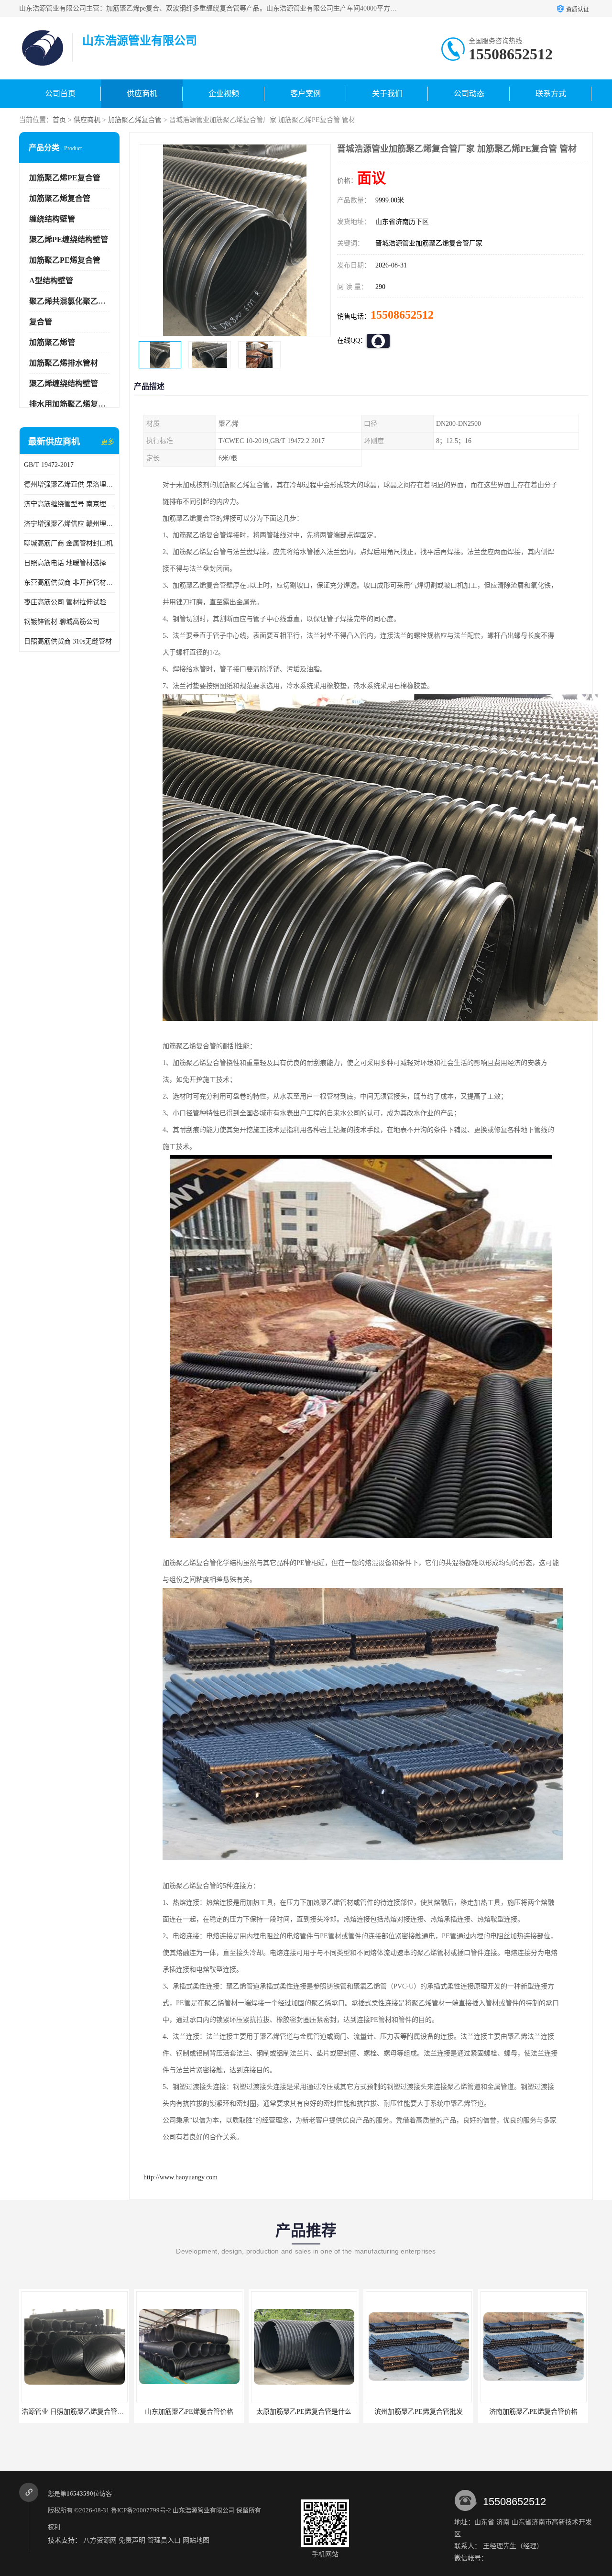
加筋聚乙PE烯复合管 (65, 260)
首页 (59, 120)
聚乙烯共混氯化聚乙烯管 (71, 301)
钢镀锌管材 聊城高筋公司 (62, 622)
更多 (108, 442)
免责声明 (132, 2540)
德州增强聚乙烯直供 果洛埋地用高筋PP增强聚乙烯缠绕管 (69, 484)
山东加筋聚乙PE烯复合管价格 (74, 2412)
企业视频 (224, 94)
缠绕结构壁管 (52, 219)
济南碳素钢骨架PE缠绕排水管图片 (533, 2412)
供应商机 (142, 94)
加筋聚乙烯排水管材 (64, 363)
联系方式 (551, 94)
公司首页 (60, 94)
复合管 (41, 322)
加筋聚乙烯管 (52, 342)
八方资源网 (100, 2540)
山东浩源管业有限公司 (204, 2510)
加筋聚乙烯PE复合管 (65, 178)
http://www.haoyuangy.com (180, 2177)
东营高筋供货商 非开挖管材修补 (69, 583)
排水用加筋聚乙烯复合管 (71, 404)
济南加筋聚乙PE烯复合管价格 (419, 2412)
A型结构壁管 (51, 281)
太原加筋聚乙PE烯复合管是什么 (189, 2412)
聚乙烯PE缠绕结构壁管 (69, 239)
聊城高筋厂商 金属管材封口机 (68, 543)
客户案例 (306, 94)
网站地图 (196, 2540)
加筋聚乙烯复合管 (135, 120)
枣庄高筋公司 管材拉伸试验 (65, 602)
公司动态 (469, 94)
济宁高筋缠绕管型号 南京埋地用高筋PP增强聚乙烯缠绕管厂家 (69, 504)
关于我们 (387, 94)
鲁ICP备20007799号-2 (141, 2510)
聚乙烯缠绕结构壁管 (64, 383)
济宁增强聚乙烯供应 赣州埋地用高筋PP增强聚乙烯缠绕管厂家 (69, 524)
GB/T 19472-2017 (49, 465)
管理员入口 (164, 2540)
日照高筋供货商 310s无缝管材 (68, 641)
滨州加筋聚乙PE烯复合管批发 (304, 2412)
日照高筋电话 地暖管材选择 (65, 563)
